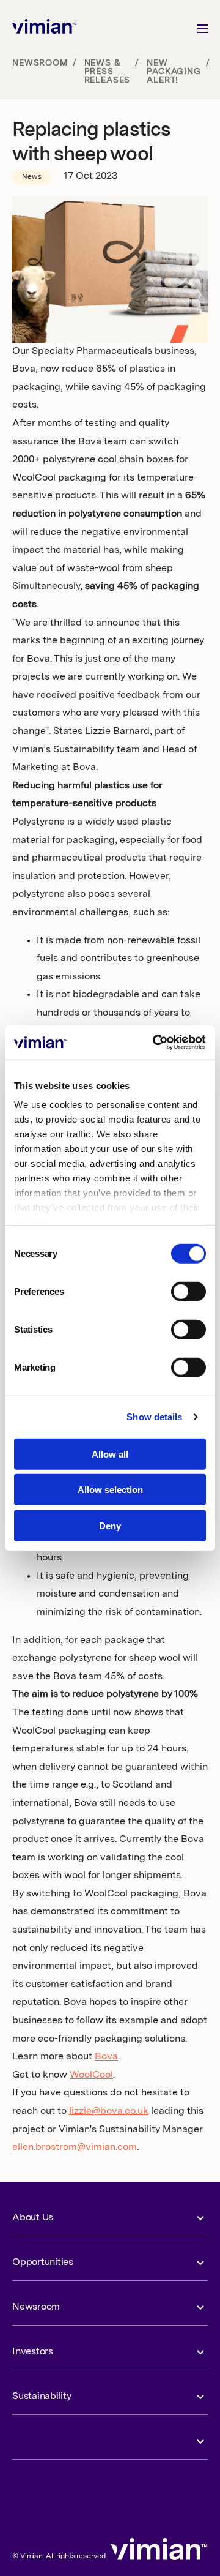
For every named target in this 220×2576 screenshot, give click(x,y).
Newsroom (40, 63)
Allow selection (110, 1490)
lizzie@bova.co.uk (109, 2111)
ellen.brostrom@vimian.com (75, 2147)
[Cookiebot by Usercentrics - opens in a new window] (155, 1043)
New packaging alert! (174, 72)
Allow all (110, 1454)
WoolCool (91, 2075)
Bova (106, 2057)
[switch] (189, 1291)
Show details (154, 1417)
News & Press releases (108, 72)
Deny (110, 1525)
